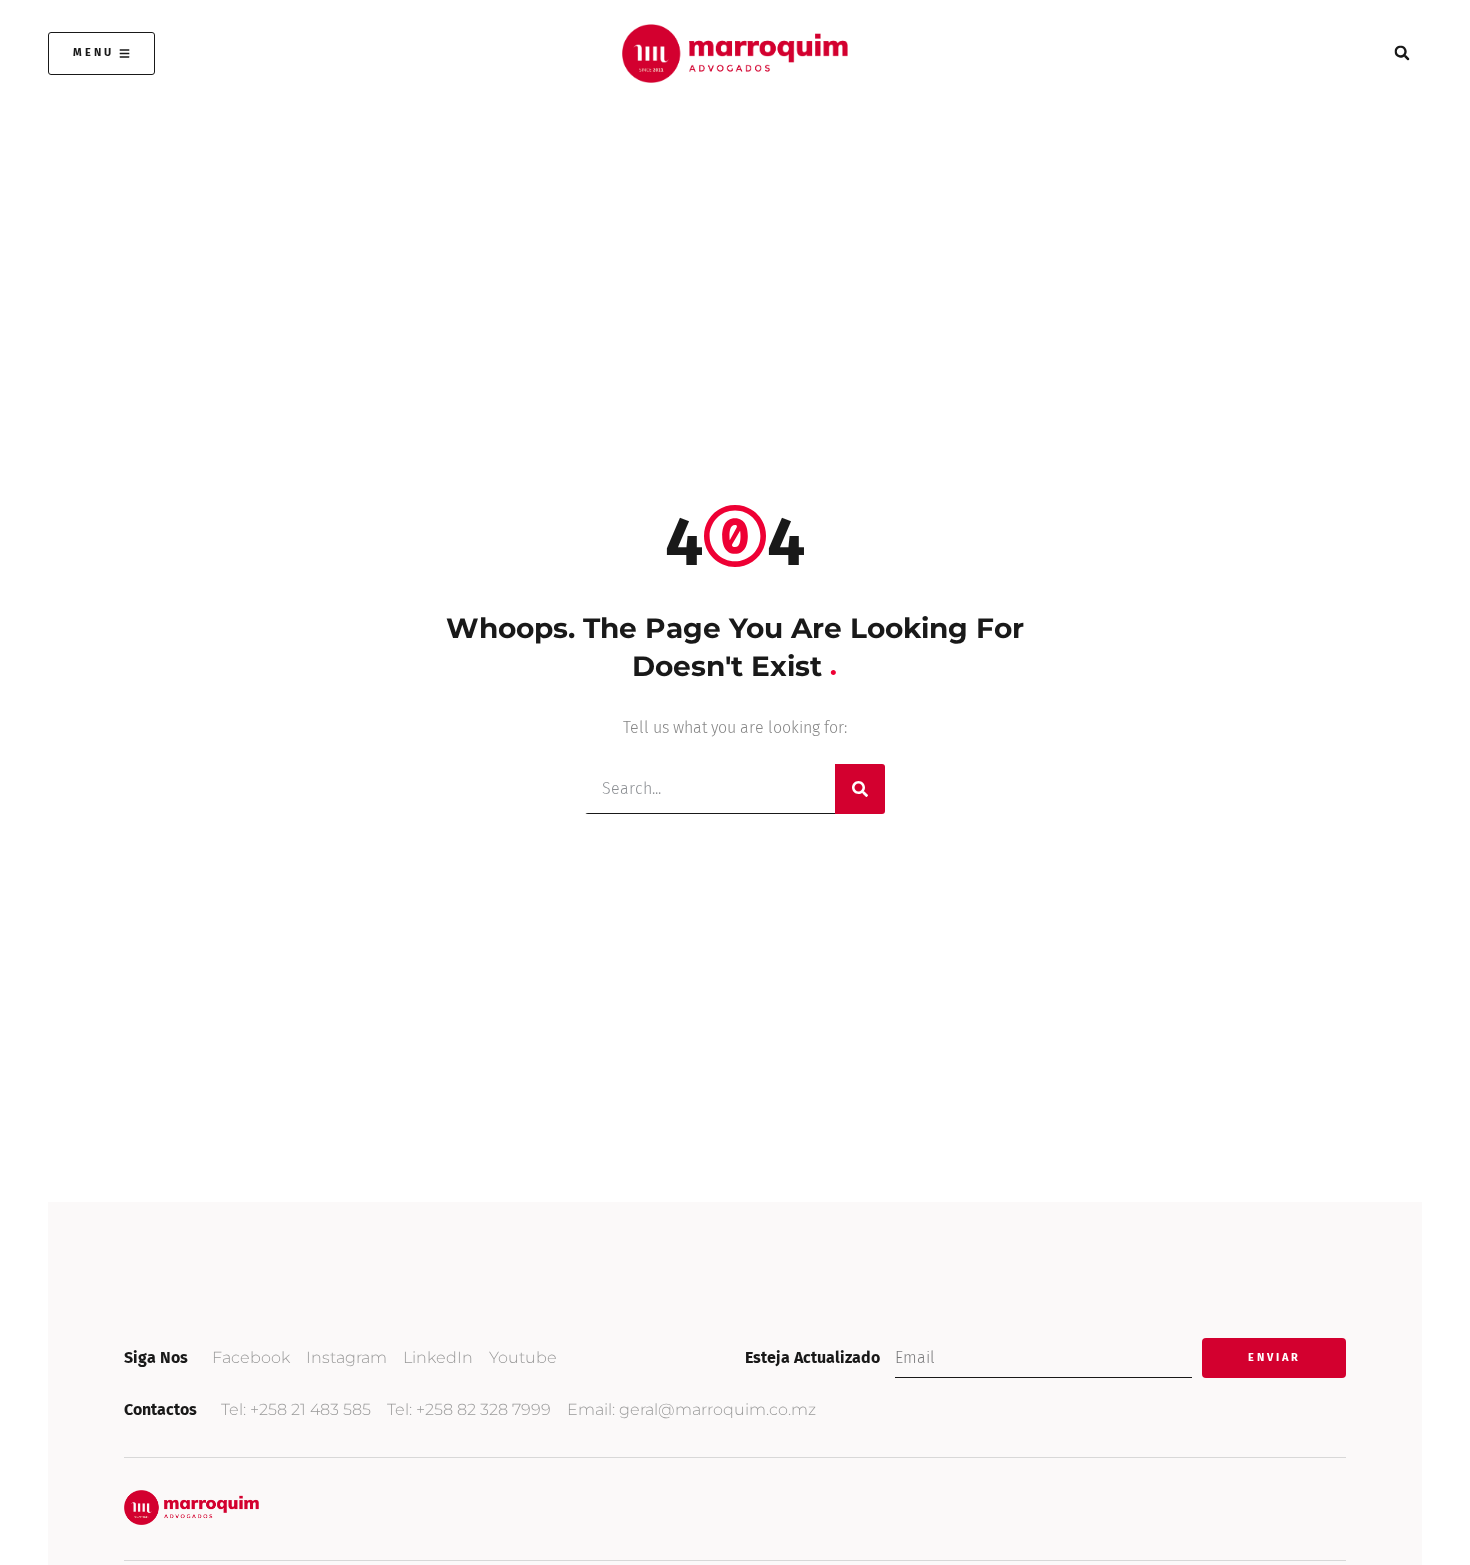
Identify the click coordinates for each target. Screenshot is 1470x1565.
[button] (1402, 53)
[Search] (860, 789)
